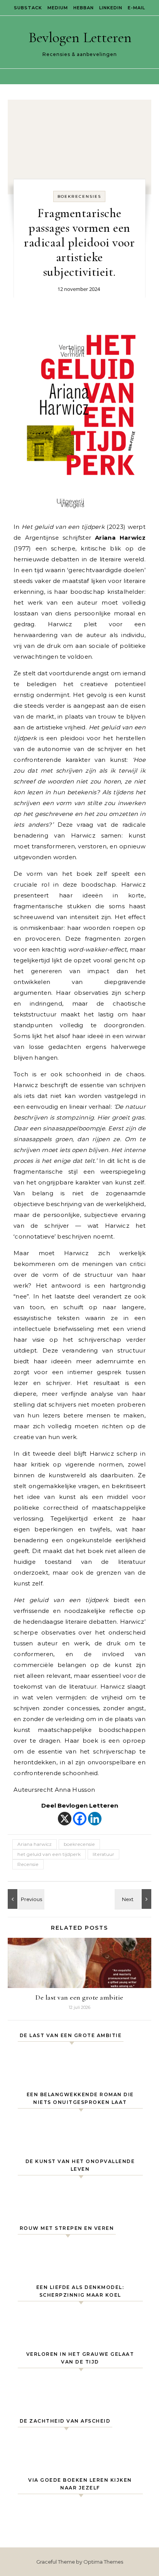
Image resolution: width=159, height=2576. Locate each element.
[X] (65, 1819)
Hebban (84, 8)
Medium (58, 8)
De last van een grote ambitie (79, 1997)
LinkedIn (111, 8)
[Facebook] (80, 1819)
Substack (28, 8)
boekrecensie (79, 1844)
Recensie (28, 1864)
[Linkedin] (95, 1819)
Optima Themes (103, 2562)
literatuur (103, 1854)
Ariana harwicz (35, 1844)
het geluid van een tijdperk (49, 1854)
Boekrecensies (79, 196)
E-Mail (136, 8)
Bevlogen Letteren (80, 37)
